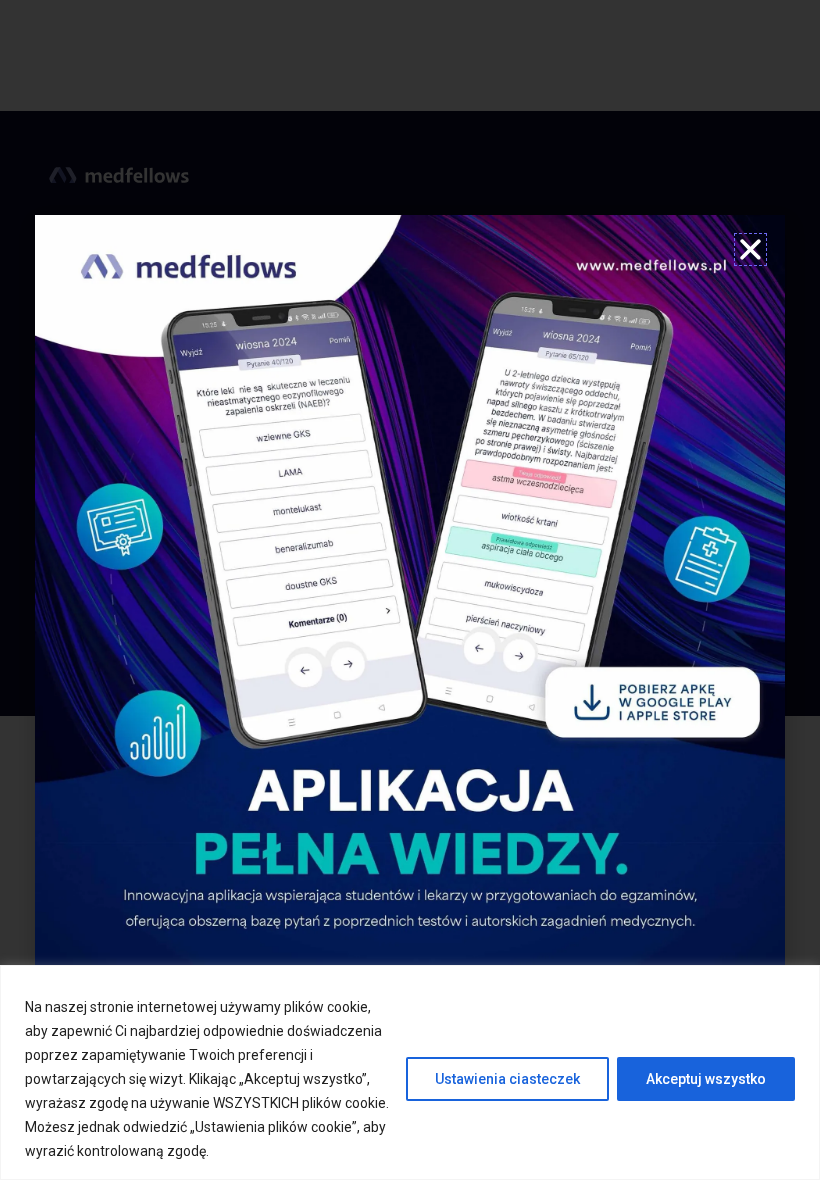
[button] (750, 249)
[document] (410, 590)
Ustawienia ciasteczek (507, 1079)
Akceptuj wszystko (706, 1079)
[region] (410, 1072)
